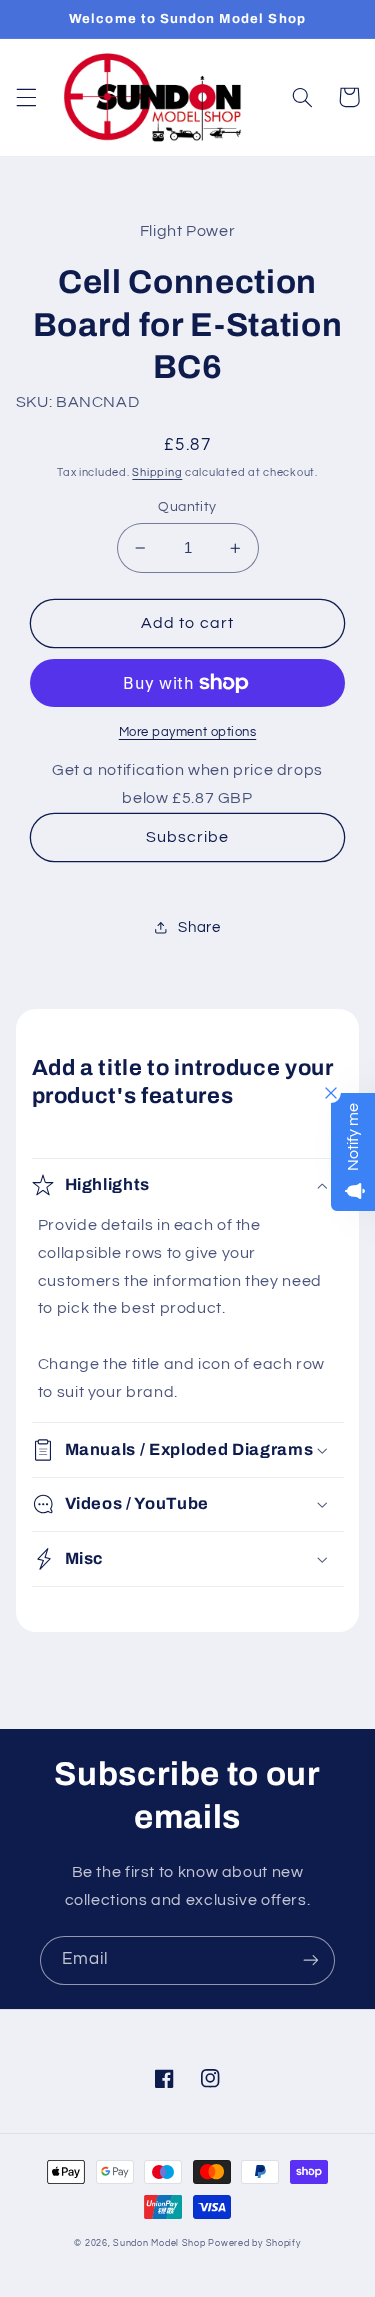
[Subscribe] (311, 1960)
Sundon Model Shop (159, 2243)
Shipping (157, 472)
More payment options (188, 732)
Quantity (187, 507)
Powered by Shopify (254, 2243)
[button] (26, 97)
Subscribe (187, 837)
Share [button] (199, 927)
